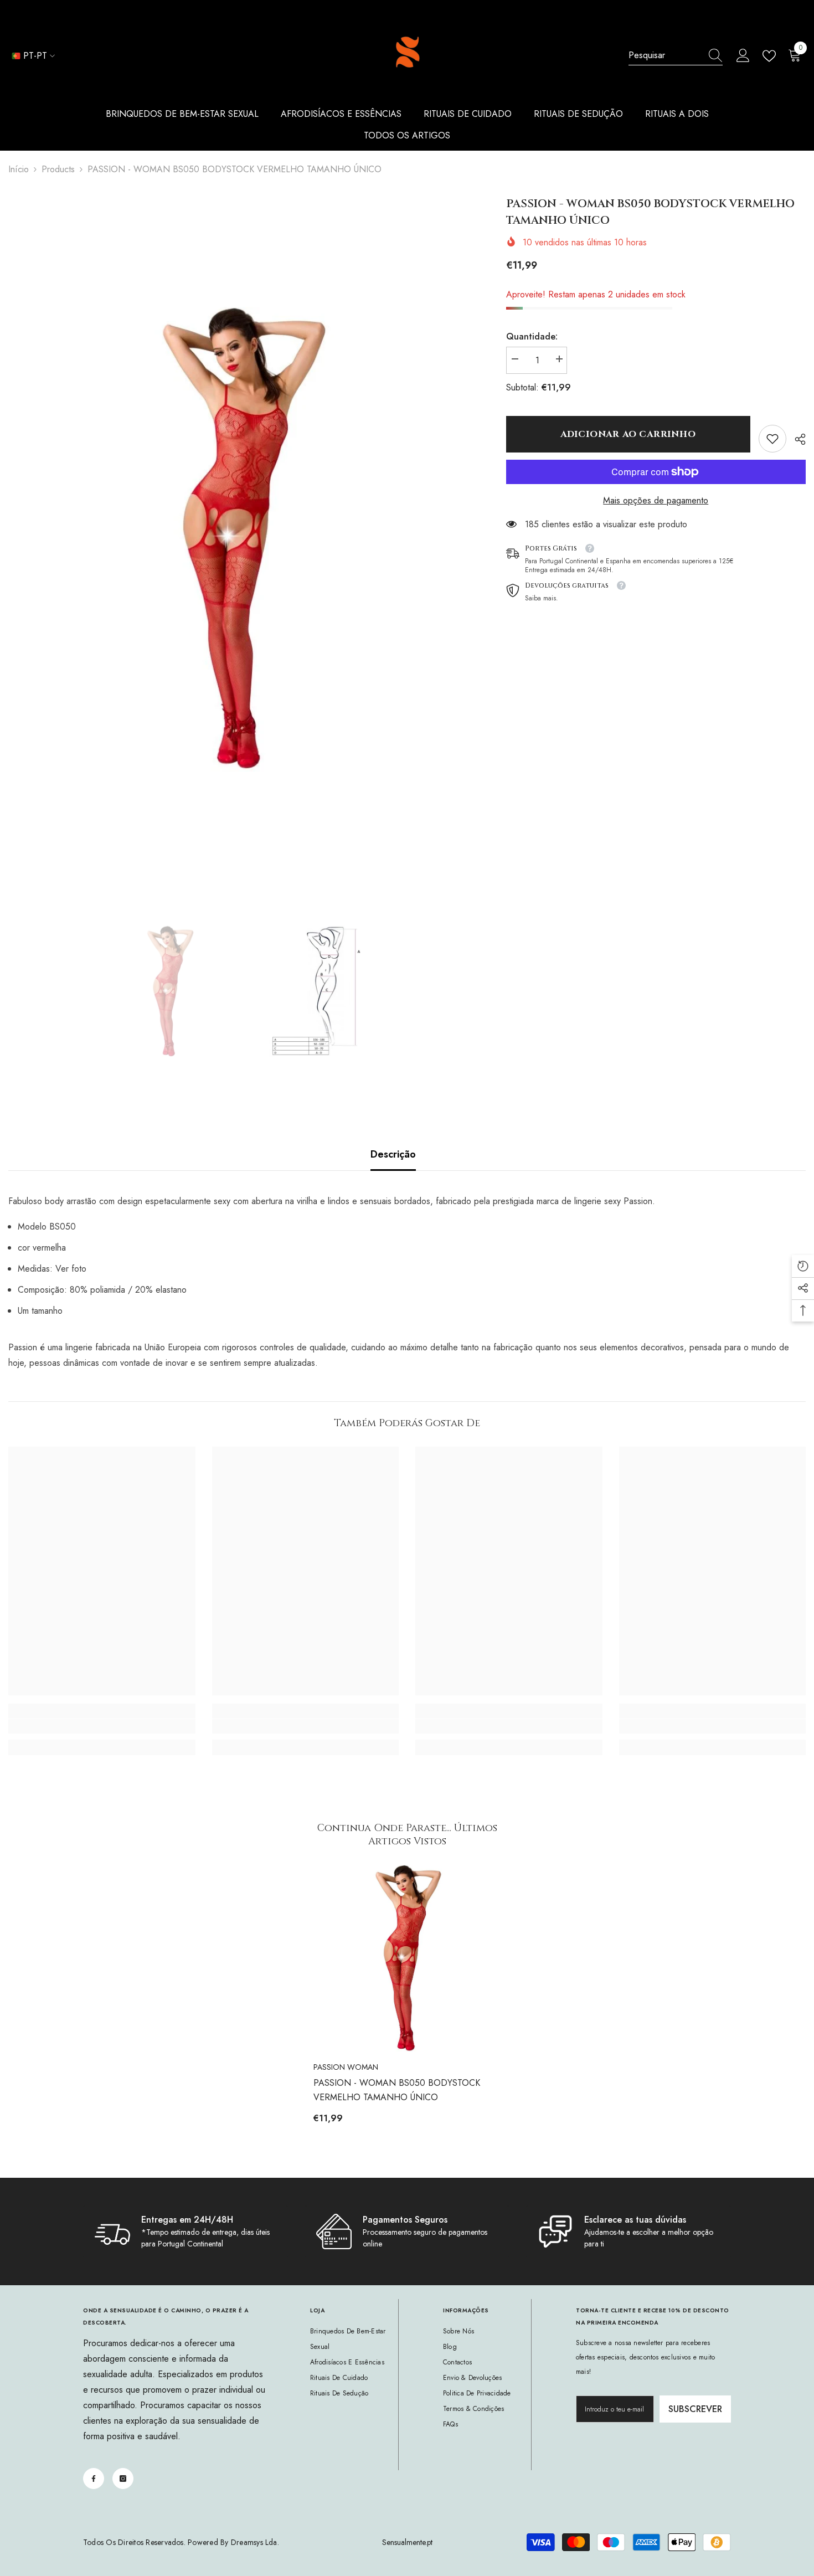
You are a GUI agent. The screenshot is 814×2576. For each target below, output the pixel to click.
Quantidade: (532, 336)
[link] (772, 439)
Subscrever (695, 2409)
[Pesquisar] (676, 56)
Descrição (393, 1154)
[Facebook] (94, 2479)
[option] (241, 539)
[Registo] (743, 56)
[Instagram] (123, 2479)
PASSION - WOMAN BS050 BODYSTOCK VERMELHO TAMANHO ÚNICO (397, 2090)
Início (19, 169)
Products (58, 169)
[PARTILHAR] (796, 439)
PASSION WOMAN (346, 2067)
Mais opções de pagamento (656, 500)
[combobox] (665, 55)
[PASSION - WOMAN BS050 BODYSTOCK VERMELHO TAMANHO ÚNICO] (407, 1958)
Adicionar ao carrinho (628, 434)
